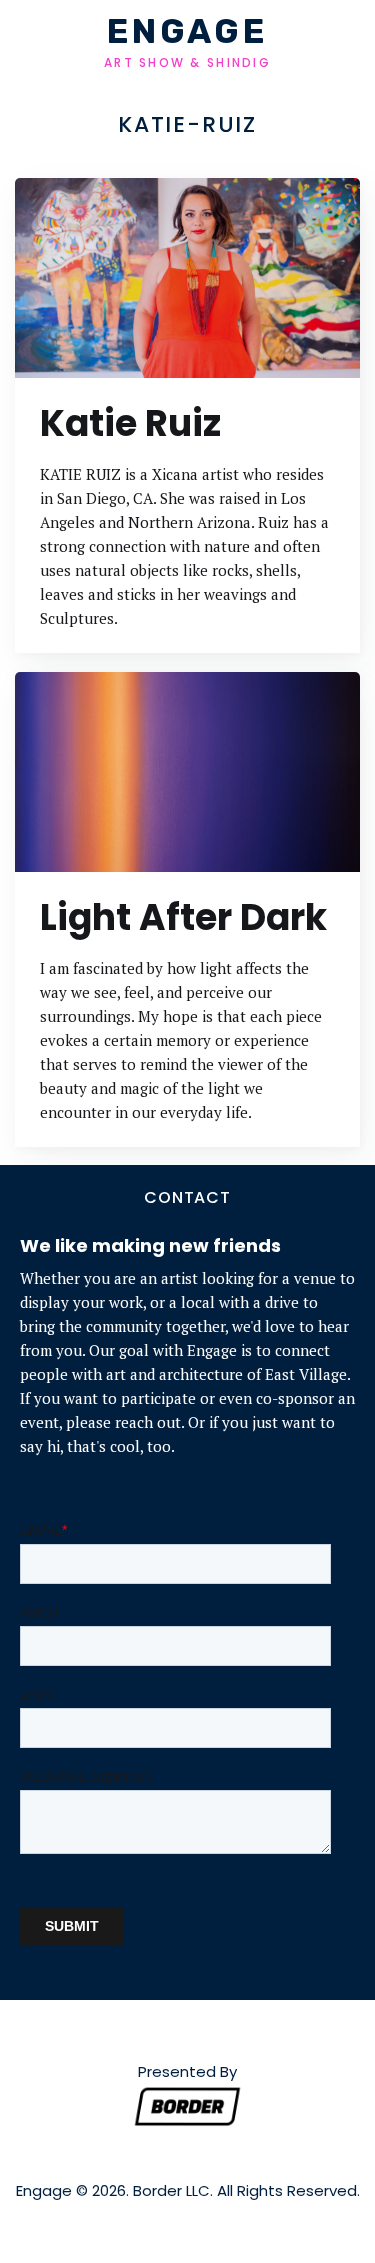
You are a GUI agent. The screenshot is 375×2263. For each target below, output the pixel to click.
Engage (187, 33)
